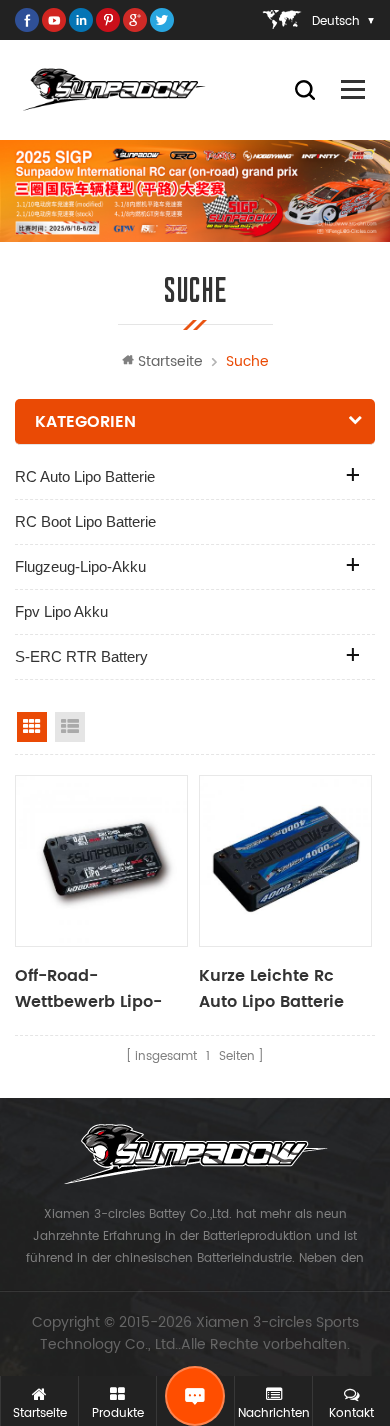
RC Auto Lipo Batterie (85, 476)
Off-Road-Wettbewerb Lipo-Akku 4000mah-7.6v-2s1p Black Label (88, 989)
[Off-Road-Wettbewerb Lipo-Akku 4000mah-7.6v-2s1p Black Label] (101, 861)
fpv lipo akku (61, 611)
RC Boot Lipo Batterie (85, 521)
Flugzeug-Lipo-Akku (80, 566)
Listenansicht (70, 727)
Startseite (170, 361)
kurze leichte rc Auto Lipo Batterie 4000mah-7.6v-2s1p (282, 989)
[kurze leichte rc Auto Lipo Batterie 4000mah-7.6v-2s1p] (285, 861)
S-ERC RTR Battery (81, 656)
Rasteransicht (32, 727)
